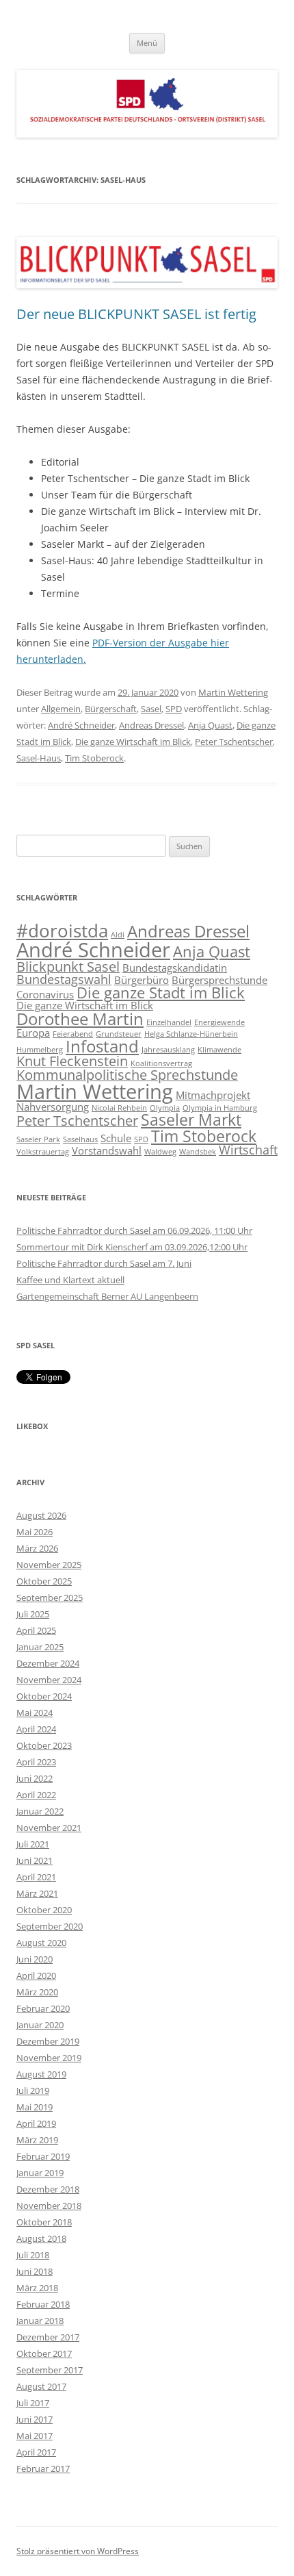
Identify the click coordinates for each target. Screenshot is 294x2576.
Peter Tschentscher (234, 742)
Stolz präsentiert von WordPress (78, 2551)
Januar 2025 (40, 1647)
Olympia (165, 1108)
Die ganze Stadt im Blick (161, 993)
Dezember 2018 (48, 2189)
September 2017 (50, 2370)
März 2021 (37, 1893)
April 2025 (36, 1630)
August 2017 (41, 2386)
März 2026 (37, 1548)
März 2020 (37, 1992)
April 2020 (36, 1975)
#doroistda (62, 931)
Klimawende (219, 1050)
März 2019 (37, 2140)
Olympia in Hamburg (220, 1108)
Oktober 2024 (44, 1696)
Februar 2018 (43, 2304)
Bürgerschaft (111, 709)
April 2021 (36, 1877)
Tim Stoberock (94, 758)
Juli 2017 (33, 2403)
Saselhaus (80, 1139)
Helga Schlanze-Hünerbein (191, 1034)
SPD (174, 709)
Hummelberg (40, 1050)
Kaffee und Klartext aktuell (70, 1280)
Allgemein (61, 709)
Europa (33, 1033)
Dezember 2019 (48, 2041)
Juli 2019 (33, 2091)
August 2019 (41, 2074)
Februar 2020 (43, 2008)
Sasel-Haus (39, 758)
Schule (116, 1138)
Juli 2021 (33, 1844)
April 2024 (36, 1729)
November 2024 (49, 1680)
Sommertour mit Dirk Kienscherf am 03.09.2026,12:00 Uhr (132, 1247)
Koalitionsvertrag (161, 1063)
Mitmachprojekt (213, 1095)
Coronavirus (45, 994)
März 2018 (37, 2288)
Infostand (102, 1046)
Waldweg (160, 1152)
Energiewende (219, 1022)
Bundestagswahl (64, 979)
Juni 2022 (35, 1778)
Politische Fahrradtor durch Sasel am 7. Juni (104, 1263)
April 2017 (36, 2452)
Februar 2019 (43, 2156)
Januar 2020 (40, 2025)
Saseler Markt (191, 1120)
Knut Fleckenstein (72, 1061)
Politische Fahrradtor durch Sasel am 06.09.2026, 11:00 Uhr (134, 1230)
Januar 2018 (40, 2321)
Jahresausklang (168, 1050)
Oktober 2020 (44, 1910)
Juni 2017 (35, 2419)
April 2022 (36, 1795)
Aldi (118, 935)
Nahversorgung (53, 1107)
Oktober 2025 (44, 1581)
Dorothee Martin (80, 1019)
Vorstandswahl (107, 1150)
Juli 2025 (33, 1614)
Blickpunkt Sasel (68, 967)
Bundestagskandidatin (175, 968)
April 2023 (36, 1762)
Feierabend (73, 1034)
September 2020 (50, 1926)
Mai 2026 (35, 1532)
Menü (147, 43)
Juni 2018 (35, 2271)
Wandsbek (198, 1152)
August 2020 (41, 1943)
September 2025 (50, 1598)
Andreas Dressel (151, 725)
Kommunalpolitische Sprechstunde (127, 1075)
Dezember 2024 (48, 1663)
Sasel (151, 709)
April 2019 (36, 2123)
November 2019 (49, 2058)
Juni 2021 (35, 1860)
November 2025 (49, 1565)
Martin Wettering (233, 692)
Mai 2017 (35, 2436)
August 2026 (41, 1515)
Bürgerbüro (142, 980)
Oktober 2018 (44, 2222)
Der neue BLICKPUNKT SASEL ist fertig (136, 314)
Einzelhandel (169, 1022)
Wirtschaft (248, 1150)
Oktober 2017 (44, 2353)
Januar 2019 (40, 2173)
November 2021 (49, 1828)
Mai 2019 (35, 2107)
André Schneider (81, 725)
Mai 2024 (35, 1713)
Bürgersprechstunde (219, 980)
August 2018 (41, 2238)
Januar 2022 (40, 1811)
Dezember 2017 (48, 2337)
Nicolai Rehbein (119, 1108)
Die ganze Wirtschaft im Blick (133, 742)
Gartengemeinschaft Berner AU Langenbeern (107, 1296)
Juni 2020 (35, 1959)
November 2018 (49, 2206)
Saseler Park (38, 1139)
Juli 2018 (33, 2255)
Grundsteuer (119, 1034)
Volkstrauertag (43, 1152)
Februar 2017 (43, 2468)
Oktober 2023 (44, 1745)
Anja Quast (210, 725)
